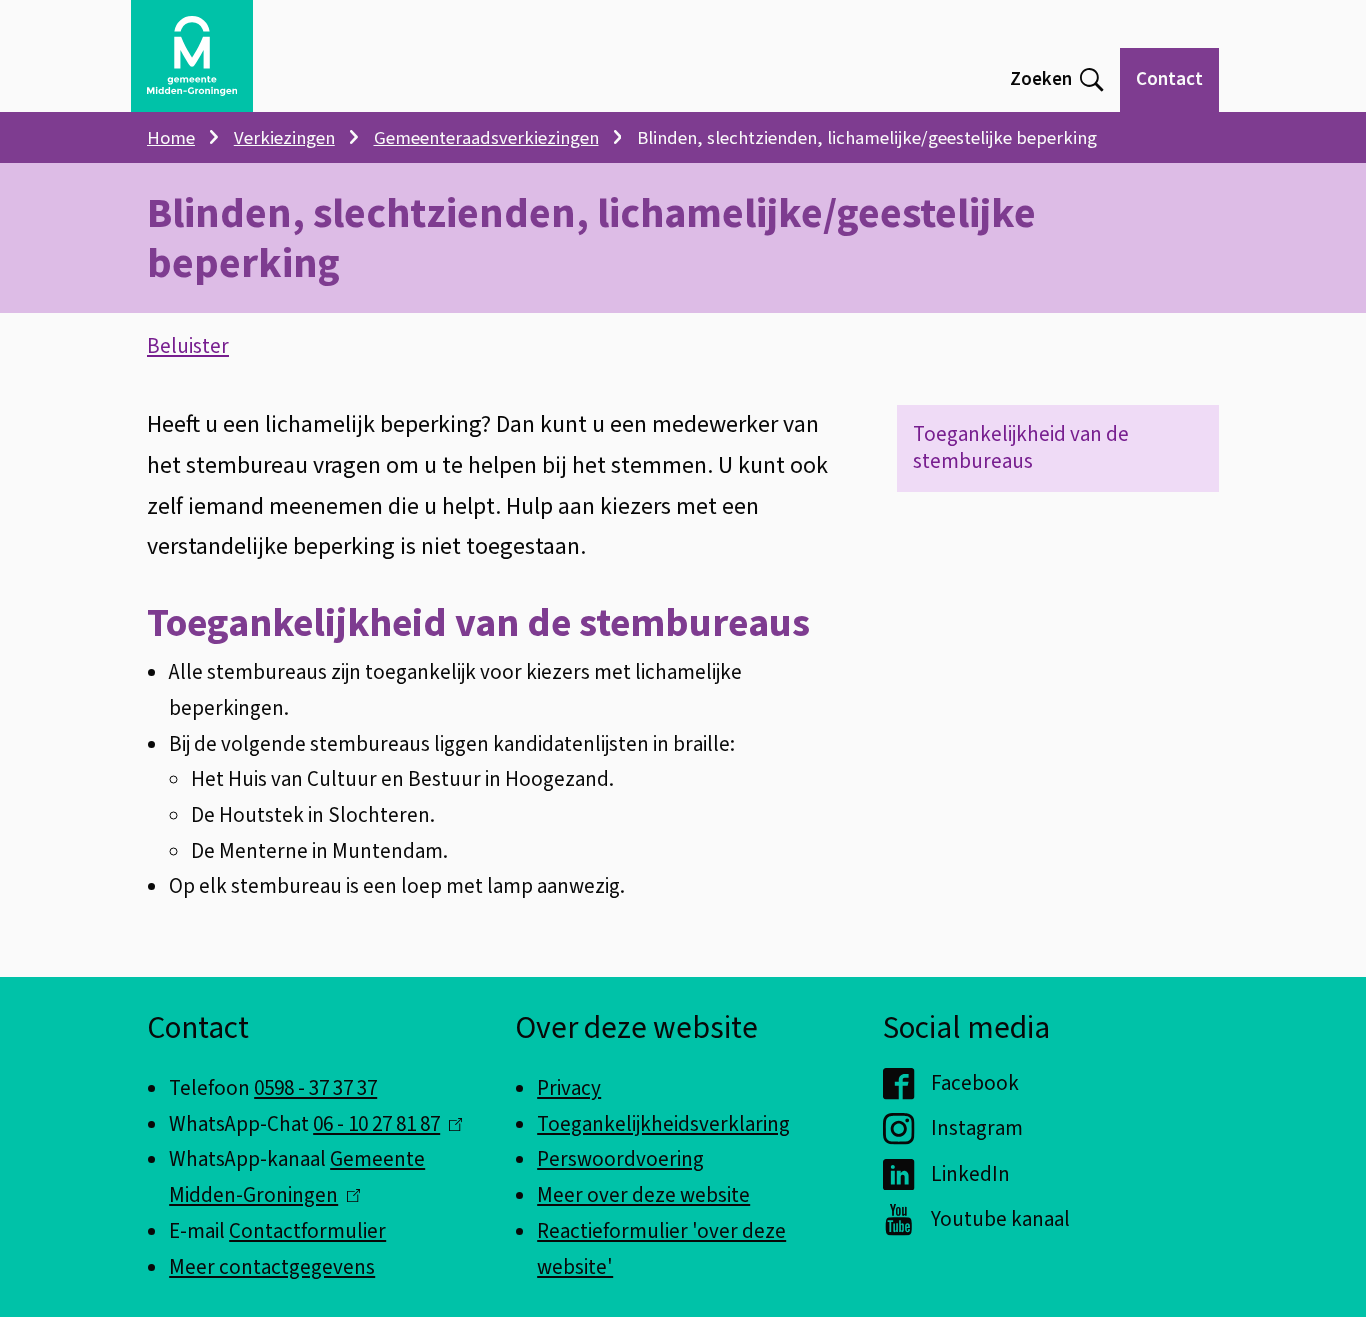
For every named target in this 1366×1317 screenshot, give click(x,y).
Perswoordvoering (620, 1159)
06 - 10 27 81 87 (382, 1124)
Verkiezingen (284, 138)
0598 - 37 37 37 (315, 1088)
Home (171, 138)
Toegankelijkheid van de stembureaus (1021, 447)
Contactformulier (307, 1231)
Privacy (569, 1088)
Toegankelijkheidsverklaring (663, 1124)
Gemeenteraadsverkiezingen (486, 138)
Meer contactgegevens (272, 1267)
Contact (1169, 79)
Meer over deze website (643, 1195)
